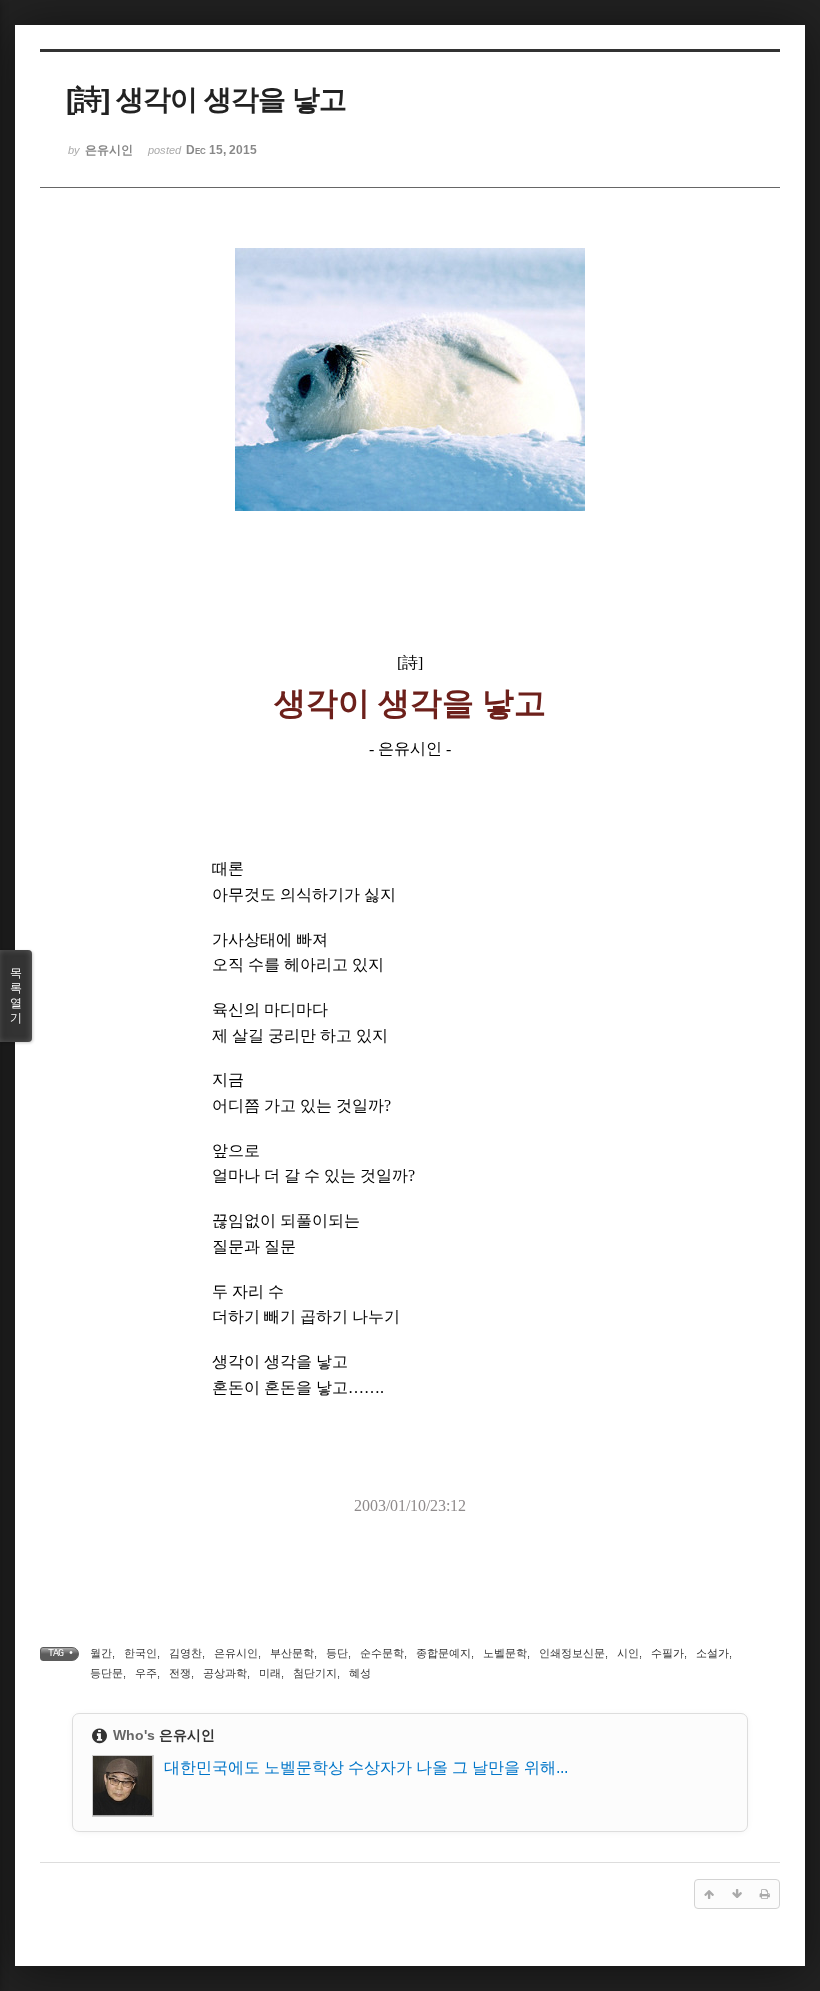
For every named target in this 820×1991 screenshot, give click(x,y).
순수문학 (382, 1653)
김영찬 (185, 1653)
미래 (270, 1673)
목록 (16, 995)
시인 (628, 1653)
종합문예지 (443, 1653)
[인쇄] (765, 1894)
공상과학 (225, 1673)
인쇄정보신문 (572, 1653)
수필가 (667, 1653)
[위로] (709, 1894)
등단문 (106, 1673)
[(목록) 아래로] (737, 1894)
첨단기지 (315, 1673)
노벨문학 (505, 1653)
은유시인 (236, 1653)
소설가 (712, 1653)
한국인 (140, 1653)
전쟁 (180, 1673)
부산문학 (292, 1653)
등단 (337, 1653)
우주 (146, 1673)
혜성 (360, 1673)
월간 (101, 1653)
